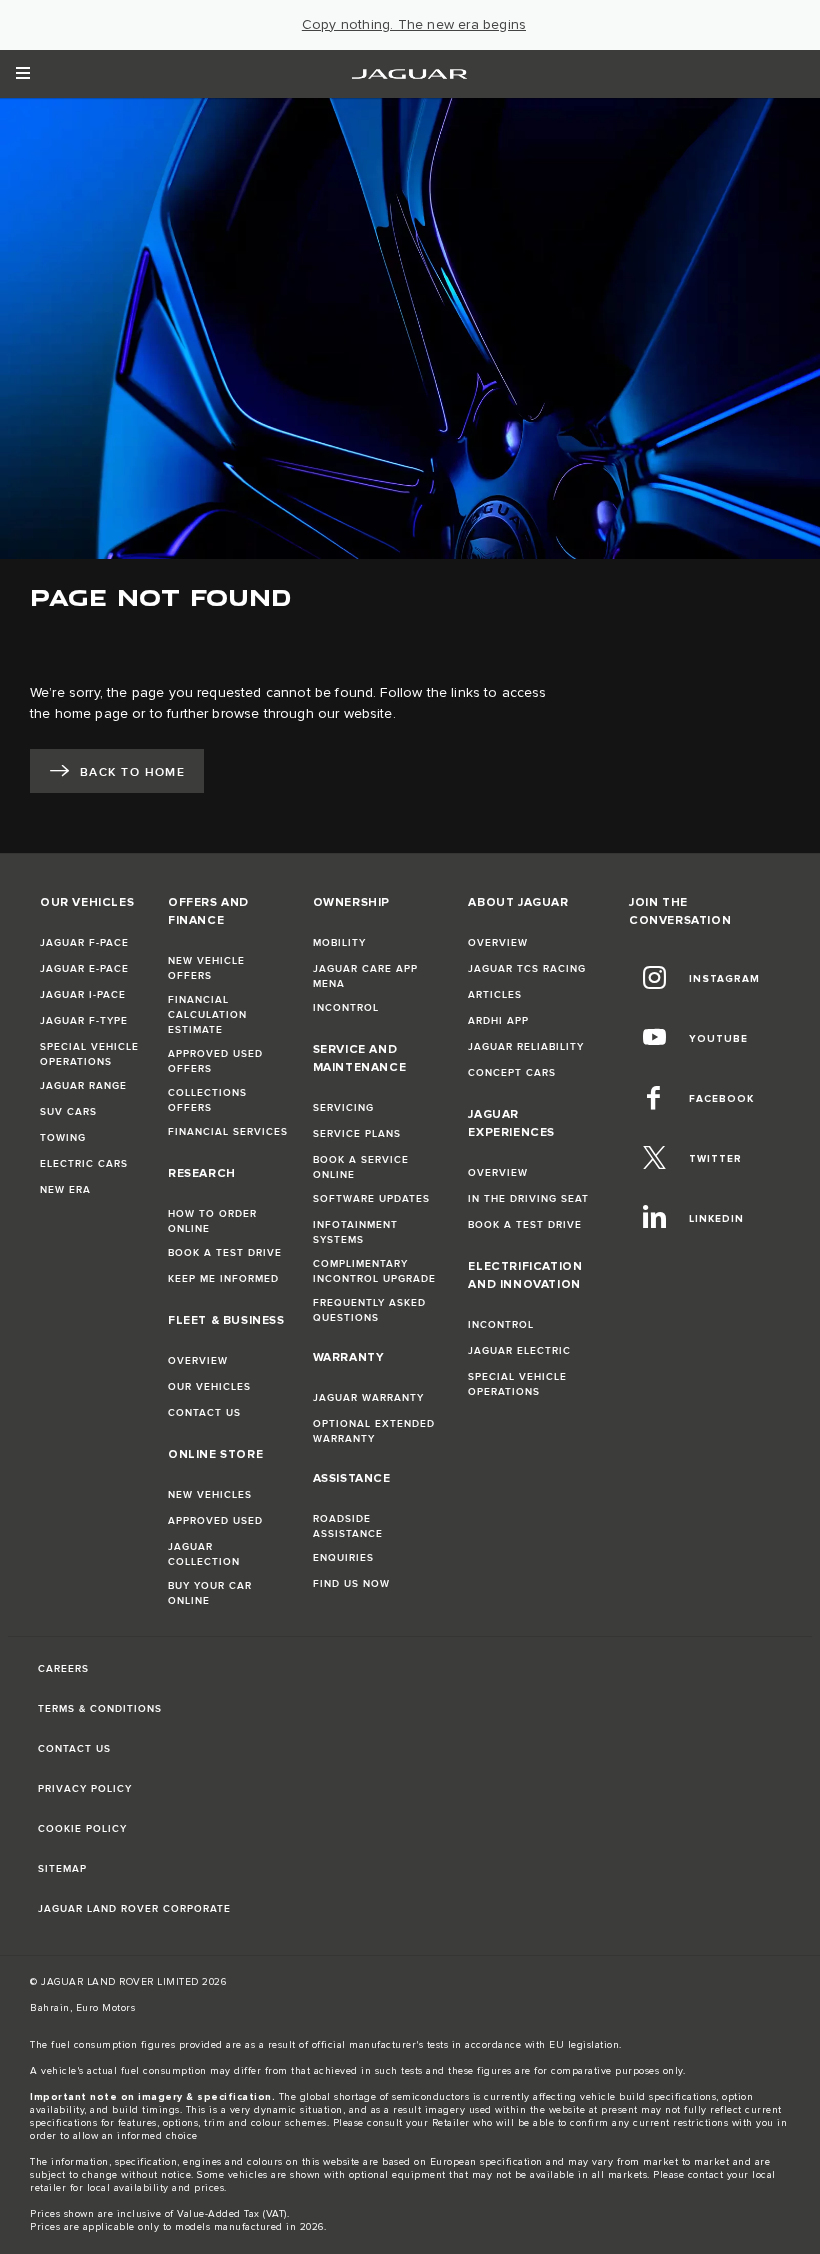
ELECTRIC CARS (84, 1164)
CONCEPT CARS (512, 1073)
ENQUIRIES (343, 1558)
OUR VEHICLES (209, 1387)
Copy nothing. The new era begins (414, 25)
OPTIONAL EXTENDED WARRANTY (374, 1431)
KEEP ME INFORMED (223, 1279)
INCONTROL (346, 1008)
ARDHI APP (498, 1021)
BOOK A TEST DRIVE (225, 1253)
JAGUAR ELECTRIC (519, 1351)
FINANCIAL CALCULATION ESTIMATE (207, 1015)
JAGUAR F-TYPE (84, 1021)
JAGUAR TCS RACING (527, 969)
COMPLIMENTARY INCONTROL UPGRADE (374, 1271)
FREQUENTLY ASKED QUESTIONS (369, 1310)
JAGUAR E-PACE (84, 969)
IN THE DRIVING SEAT (528, 1199)
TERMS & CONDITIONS (100, 1709)
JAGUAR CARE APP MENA (365, 976)
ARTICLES (495, 995)
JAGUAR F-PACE (84, 943)
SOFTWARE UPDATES (371, 1199)
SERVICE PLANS (357, 1134)
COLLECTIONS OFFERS (207, 1100)
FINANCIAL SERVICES (228, 1132)
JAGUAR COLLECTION (204, 1554)
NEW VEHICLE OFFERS (206, 968)
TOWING (63, 1138)
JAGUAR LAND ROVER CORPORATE (134, 1909)
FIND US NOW (351, 1584)
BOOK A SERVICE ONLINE (361, 1167)
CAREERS (63, 1669)
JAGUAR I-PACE (83, 995)
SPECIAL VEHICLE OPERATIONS (89, 1054)
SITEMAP (62, 1869)
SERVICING (343, 1108)
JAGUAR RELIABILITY (526, 1047)
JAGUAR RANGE (83, 1086)
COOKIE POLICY (82, 1829)
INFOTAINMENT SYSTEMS (355, 1232)
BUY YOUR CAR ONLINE (210, 1593)
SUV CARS (68, 1112)
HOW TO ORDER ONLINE (212, 1221)
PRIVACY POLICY (85, 1789)
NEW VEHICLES (210, 1495)
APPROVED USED (215, 1521)
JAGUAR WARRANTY (368, 1398)
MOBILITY (339, 943)
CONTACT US (204, 1413)
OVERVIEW (198, 1361)
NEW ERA (65, 1190)
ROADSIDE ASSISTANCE (348, 1526)
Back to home (132, 772)
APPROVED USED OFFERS (215, 1061)
